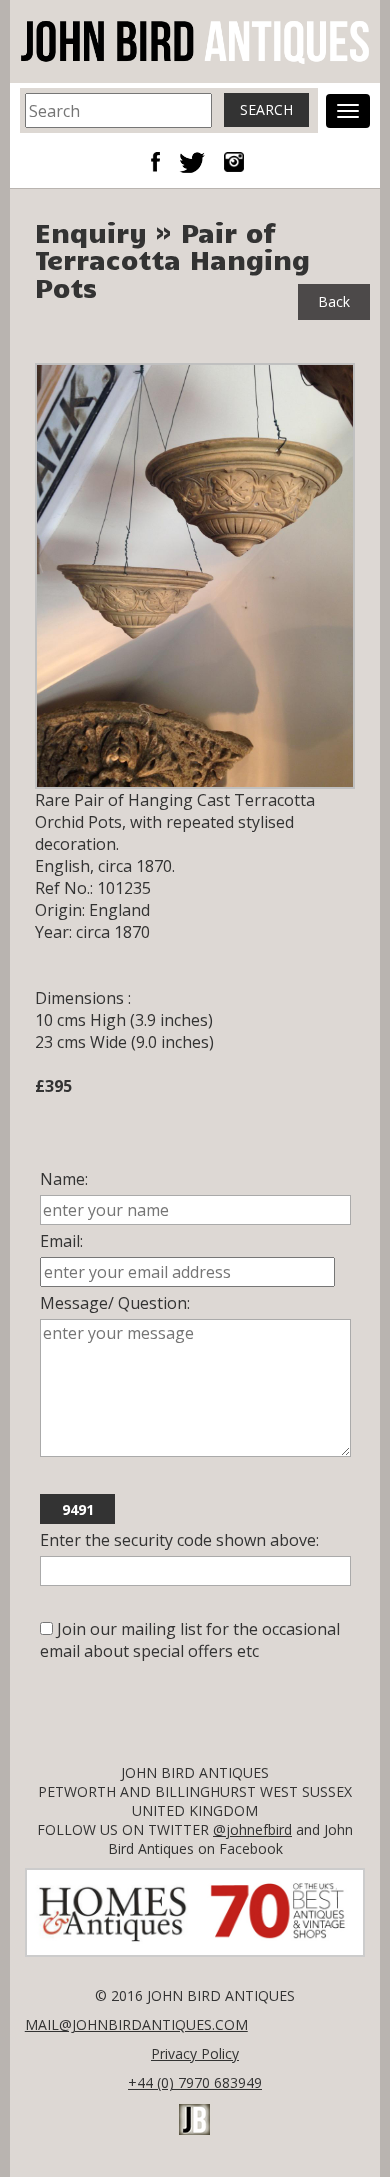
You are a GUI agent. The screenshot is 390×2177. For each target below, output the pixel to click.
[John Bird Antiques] (195, 40)
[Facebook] (163, 160)
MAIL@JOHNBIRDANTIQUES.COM (136, 2024)
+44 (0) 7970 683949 (195, 2082)
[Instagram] (234, 160)
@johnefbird (252, 1829)
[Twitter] (199, 160)
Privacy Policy (195, 2053)
